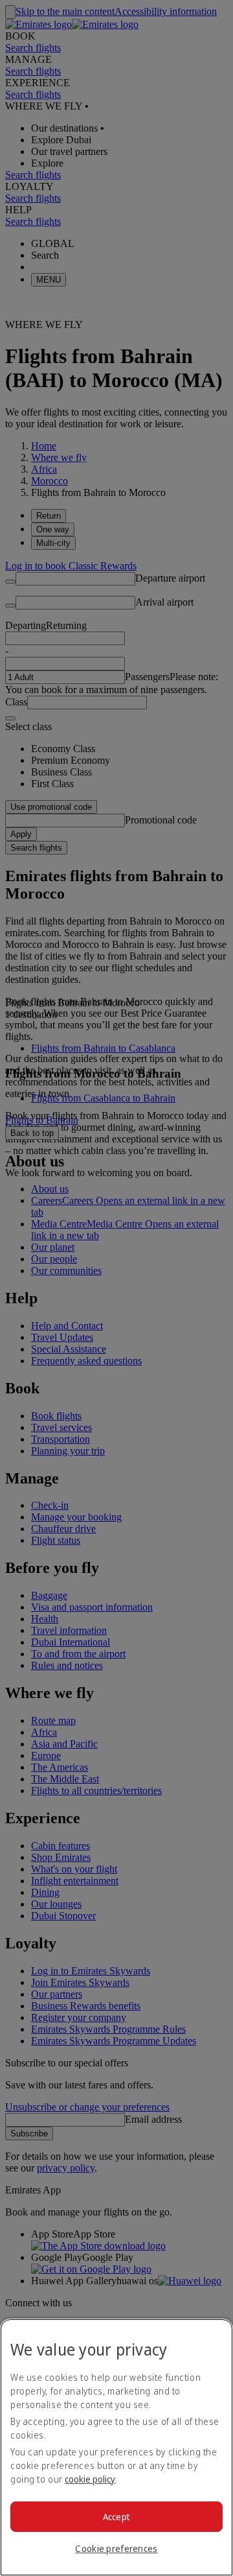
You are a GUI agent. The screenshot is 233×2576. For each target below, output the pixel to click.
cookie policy (90, 2479)
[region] (116, 2447)
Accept (117, 2517)
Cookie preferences (116, 2548)
